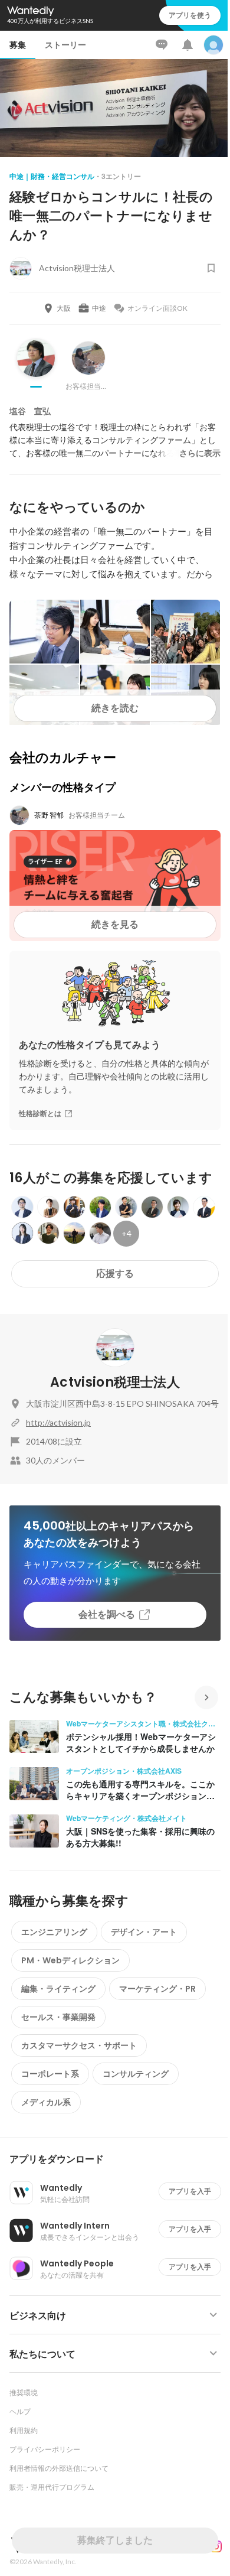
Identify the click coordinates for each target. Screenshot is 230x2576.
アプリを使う (190, 15)
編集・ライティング (58, 1989)
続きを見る (115, 924)
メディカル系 (46, 2102)
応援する (115, 1274)
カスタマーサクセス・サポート (79, 2045)
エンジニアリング (54, 1932)
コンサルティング (136, 2074)
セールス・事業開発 (58, 2017)
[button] (120, 2159)
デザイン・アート (144, 1932)
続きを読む (115, 708)
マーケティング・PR (157, 1989)
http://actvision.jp (58, 1422)
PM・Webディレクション (70, 1960)
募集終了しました (115, 2540)
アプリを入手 (190, 2191)
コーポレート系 (50, 2074)
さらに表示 (200, 453)
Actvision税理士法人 (115, 1382)
